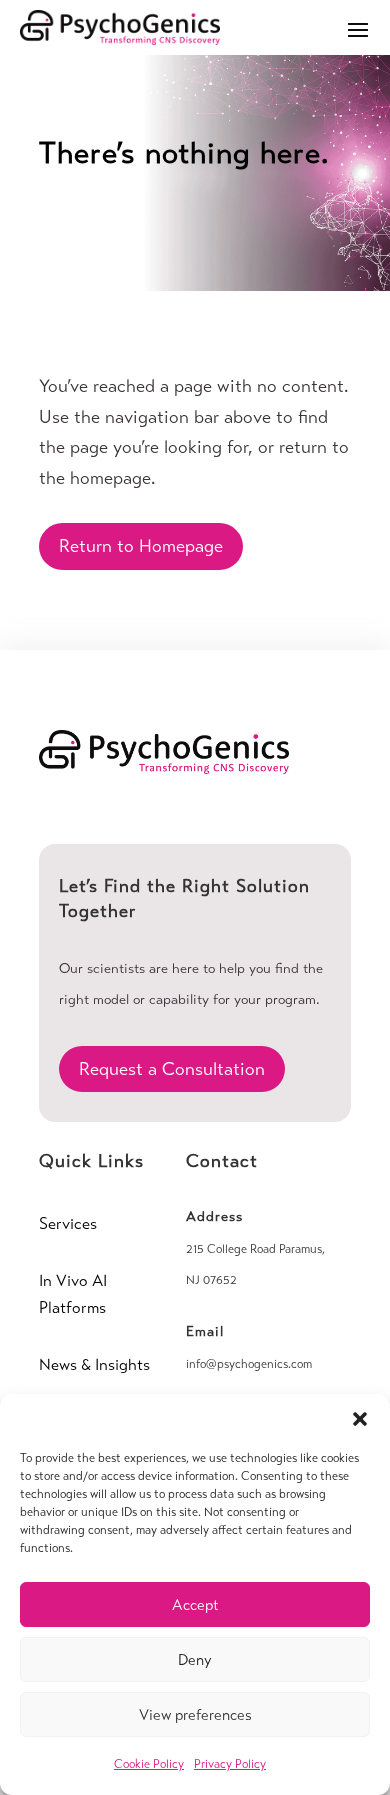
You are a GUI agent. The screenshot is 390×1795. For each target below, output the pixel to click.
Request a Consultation (172, 1069)
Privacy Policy (230, 1764)
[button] (360, 1419)
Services (68, 1223)
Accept (195, 1605)
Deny (195, 1660)
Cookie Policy (149, 1764)
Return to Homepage (141, 546)
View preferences (195, 1715)
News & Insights (94, 1364)
